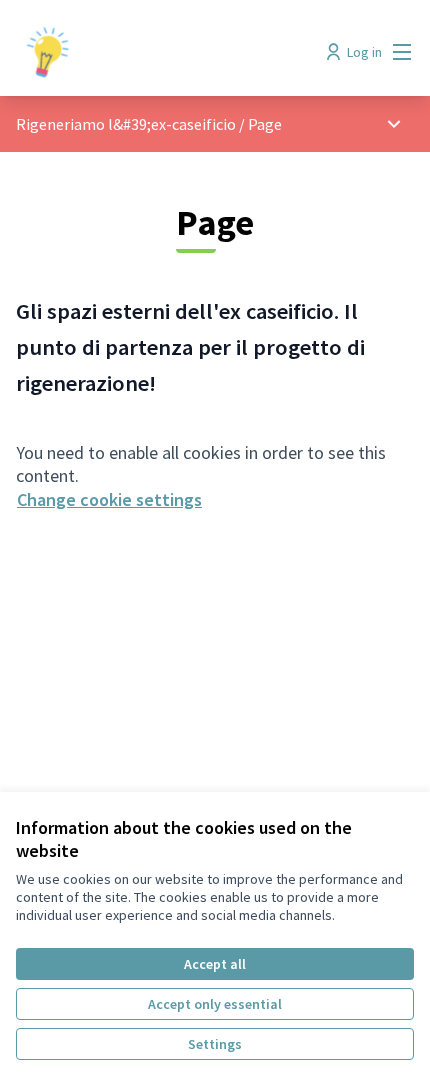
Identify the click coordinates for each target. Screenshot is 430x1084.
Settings (215, 1044)
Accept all (215, 964)
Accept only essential (215, 1004)
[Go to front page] (163, 52)
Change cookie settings (109, 499)
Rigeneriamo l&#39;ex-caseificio (126, 124)
